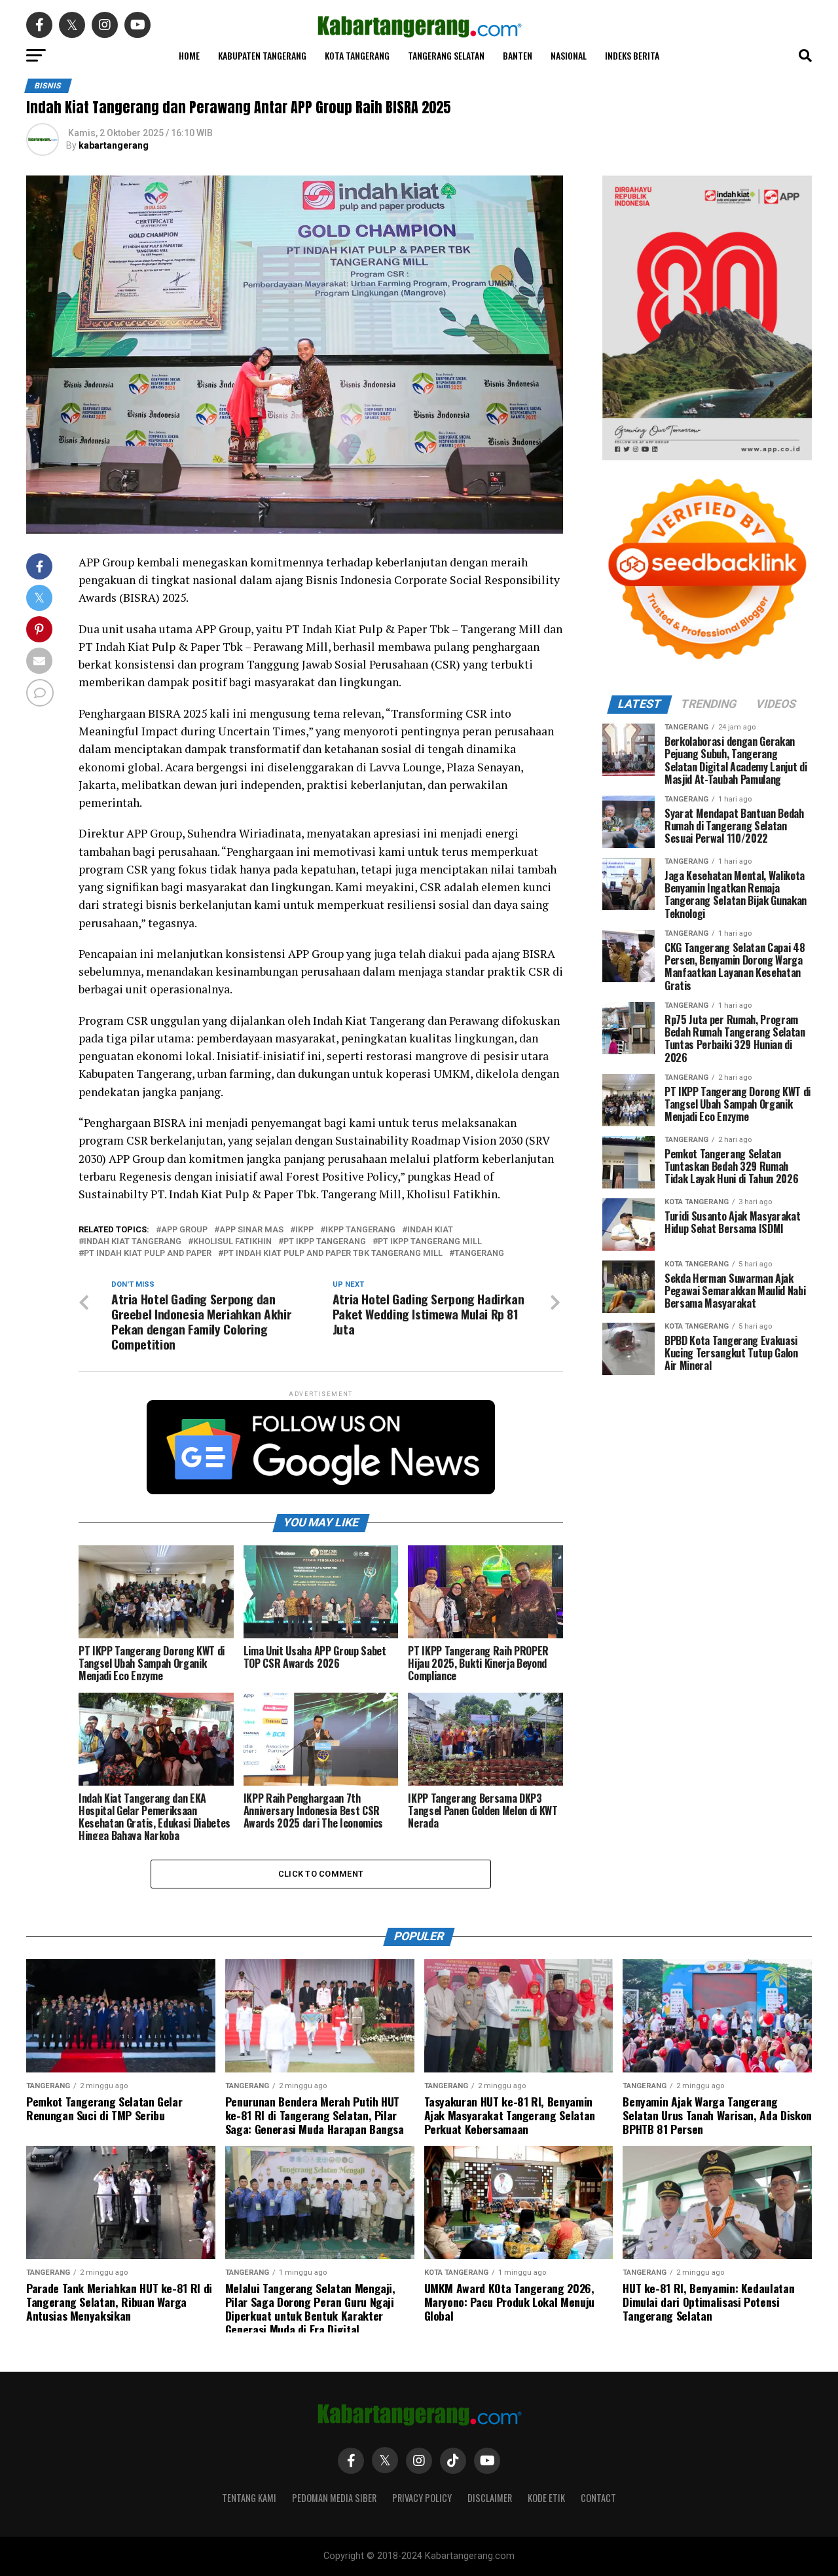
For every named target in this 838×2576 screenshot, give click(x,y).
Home (189, 55)
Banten (518, 55)
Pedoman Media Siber (334, 2498)
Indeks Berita (632, 55)
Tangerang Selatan (446, 55)
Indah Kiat (430, 1230)
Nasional (569, 55)
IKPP (304, 1230)
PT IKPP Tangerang (325, 1242)
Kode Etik (546, 2498)
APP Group (184, 1230)
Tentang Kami (249, 2498)
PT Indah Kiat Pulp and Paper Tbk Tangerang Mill (333, 1254)
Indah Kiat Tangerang (133, 1242)
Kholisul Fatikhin (232, 1242)
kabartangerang (114, 145)
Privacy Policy (422, 2498)
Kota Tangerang (357, 55)
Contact (598, 2498)
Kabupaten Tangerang (262, 55)
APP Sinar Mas (251, 1230)
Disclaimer (490, 2498)
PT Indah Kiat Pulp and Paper (148, 1254)
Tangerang (479, 1254)
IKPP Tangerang (360, 1230)
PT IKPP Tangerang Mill (430, 1242)
